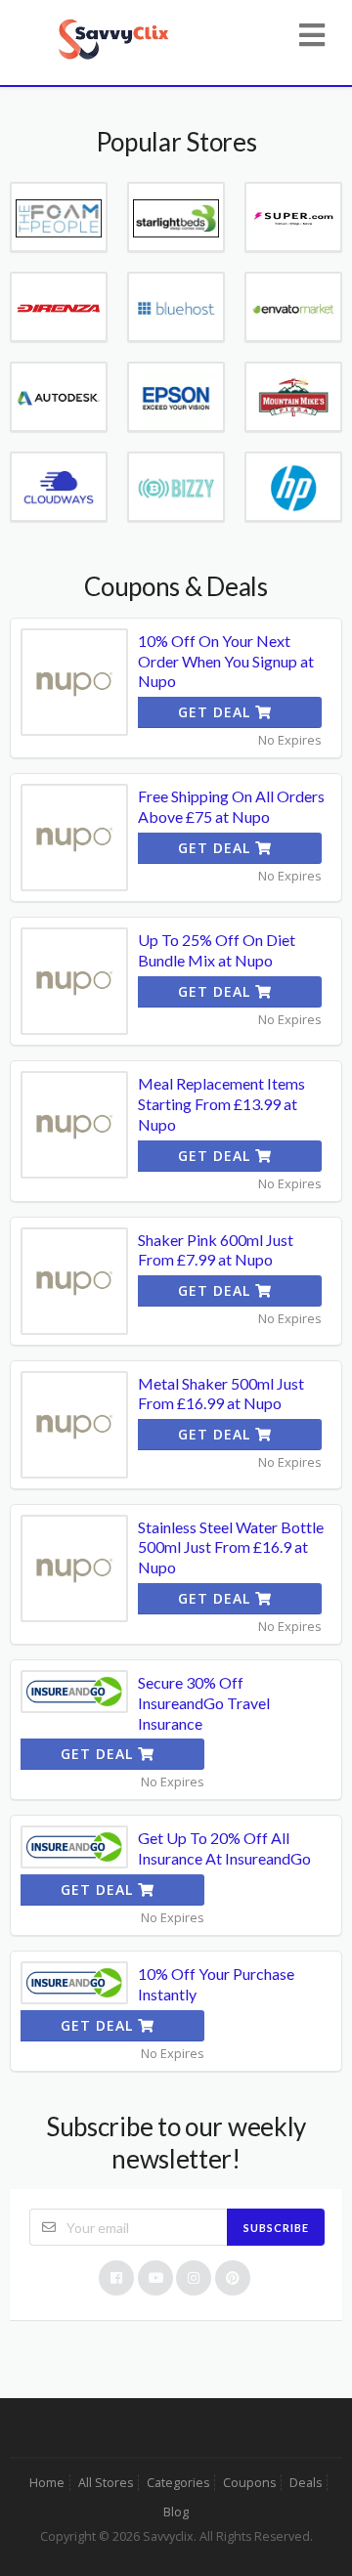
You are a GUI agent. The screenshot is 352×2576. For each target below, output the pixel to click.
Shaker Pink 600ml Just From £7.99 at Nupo (216, 1250)
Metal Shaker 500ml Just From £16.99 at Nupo (221, 1394)
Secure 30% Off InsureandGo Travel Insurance (204, 1703)
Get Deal (217, 712)
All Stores (106, 2483)
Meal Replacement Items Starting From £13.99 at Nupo (221, 1104)
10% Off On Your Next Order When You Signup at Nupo (226, 661)
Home (47, 2483)
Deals (306, 2483)
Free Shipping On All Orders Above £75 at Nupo (231, 806)
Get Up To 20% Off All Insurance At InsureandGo (224, 1848)
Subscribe (276, 2228)
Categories (178, 2483)
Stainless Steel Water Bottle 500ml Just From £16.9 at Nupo (231, 1547)
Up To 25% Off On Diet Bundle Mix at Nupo (217, 950)
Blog (176, 2512)
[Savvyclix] (113, 37)
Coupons (249, 2483)
